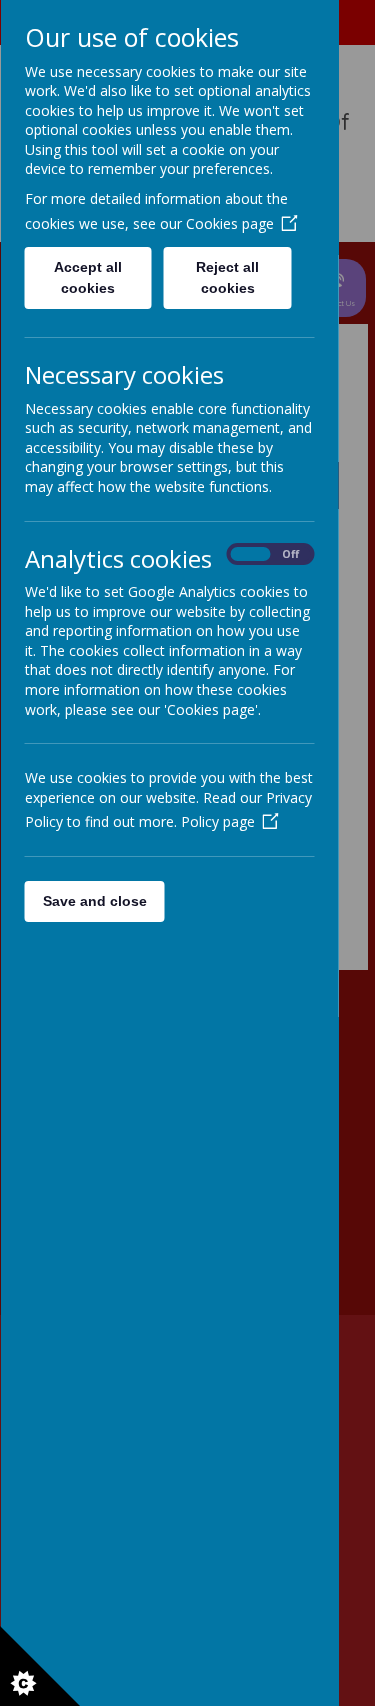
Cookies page (229, 223)
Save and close (94, 901)
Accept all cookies (88, 277)
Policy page (217, 821)
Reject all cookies (227, 277)
